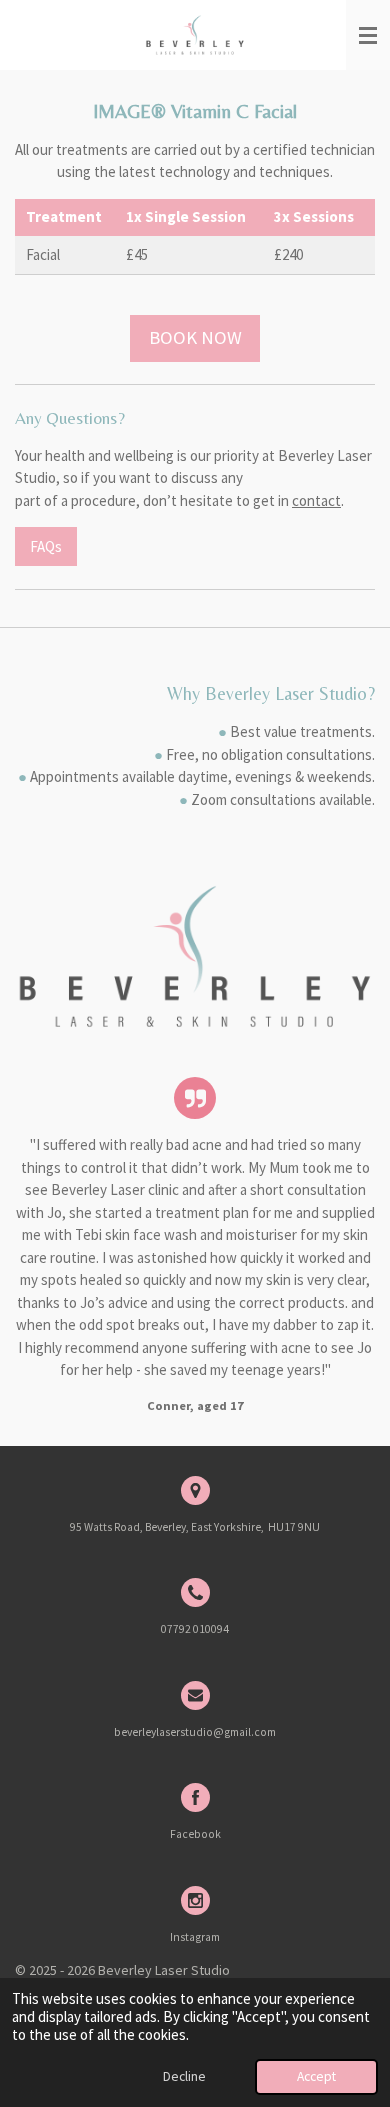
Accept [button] (316, 2076)
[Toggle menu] (368, 35)
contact (316, 500)
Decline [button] (184, 2076)
